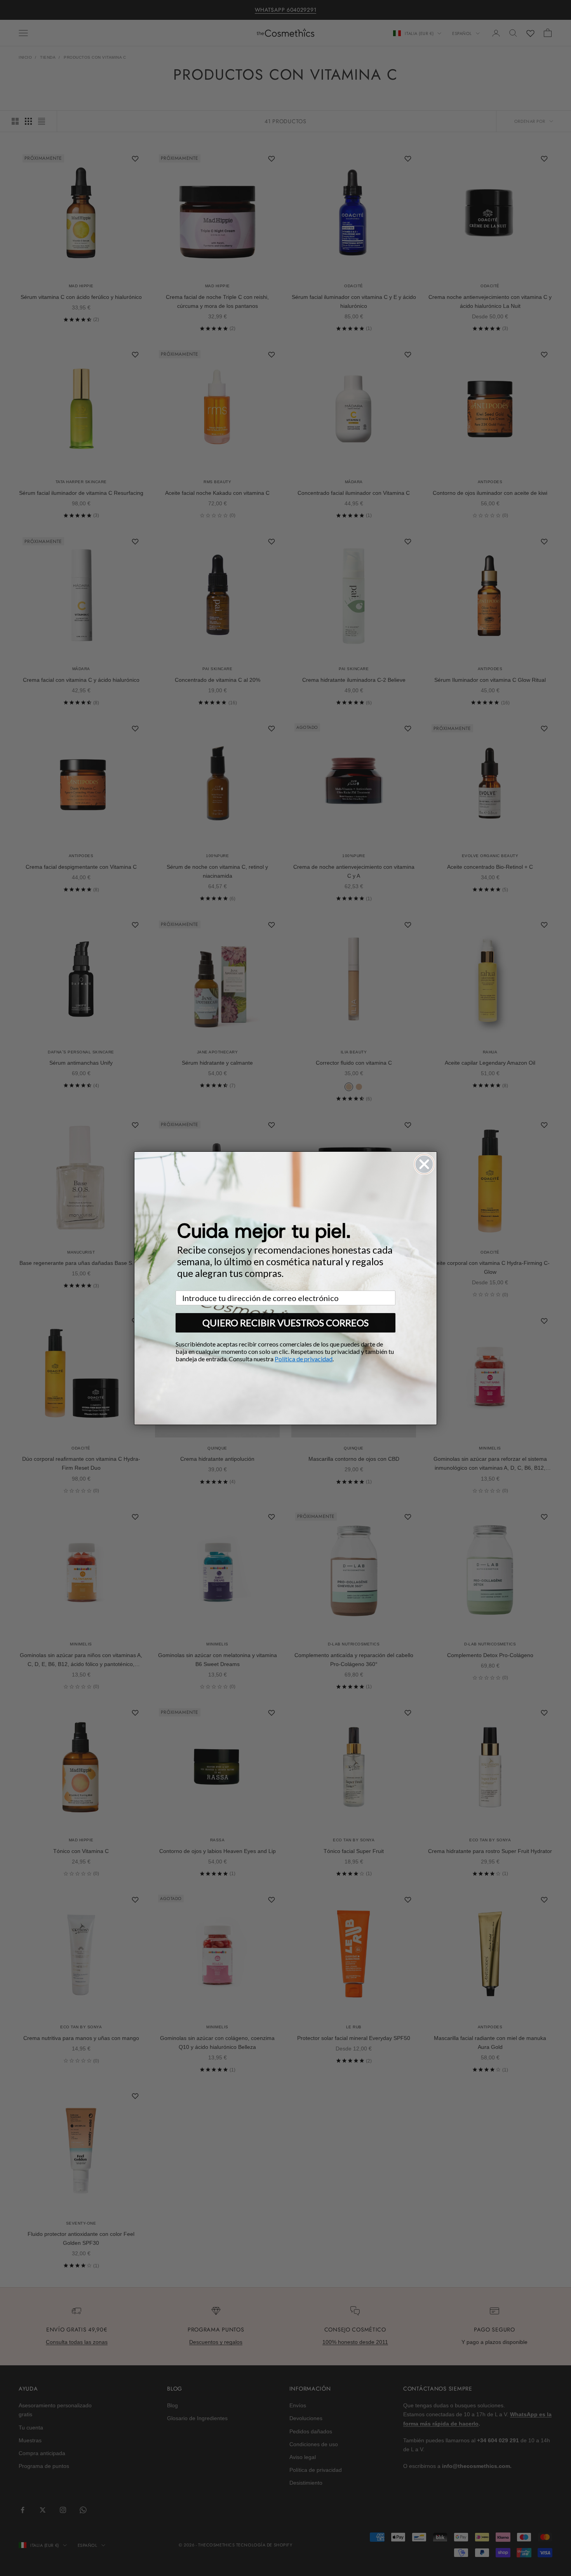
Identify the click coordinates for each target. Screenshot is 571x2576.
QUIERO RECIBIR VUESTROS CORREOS (285, 1323)
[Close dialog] (424, 1164)
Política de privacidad (304, 1359)
